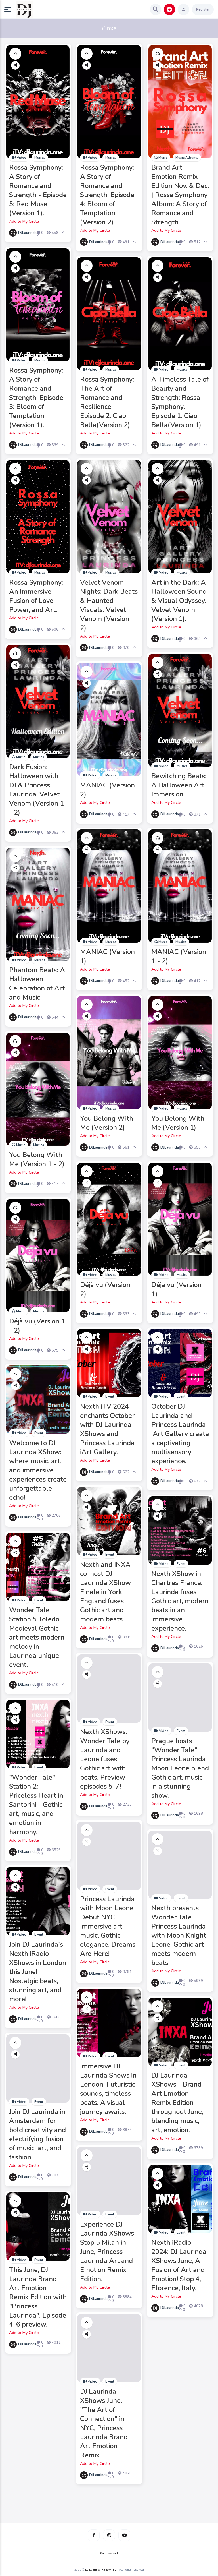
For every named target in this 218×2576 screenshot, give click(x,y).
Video (21, 158)
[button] (10, 9)
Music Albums (187, 158)
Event (110, 1396)
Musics (40, 158)
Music (163, 158)
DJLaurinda (27, 233)
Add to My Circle (24, 221)
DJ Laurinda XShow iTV (101, 2570)
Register (203, 9)
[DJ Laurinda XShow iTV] (24, 9)
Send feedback (109, 2554)
